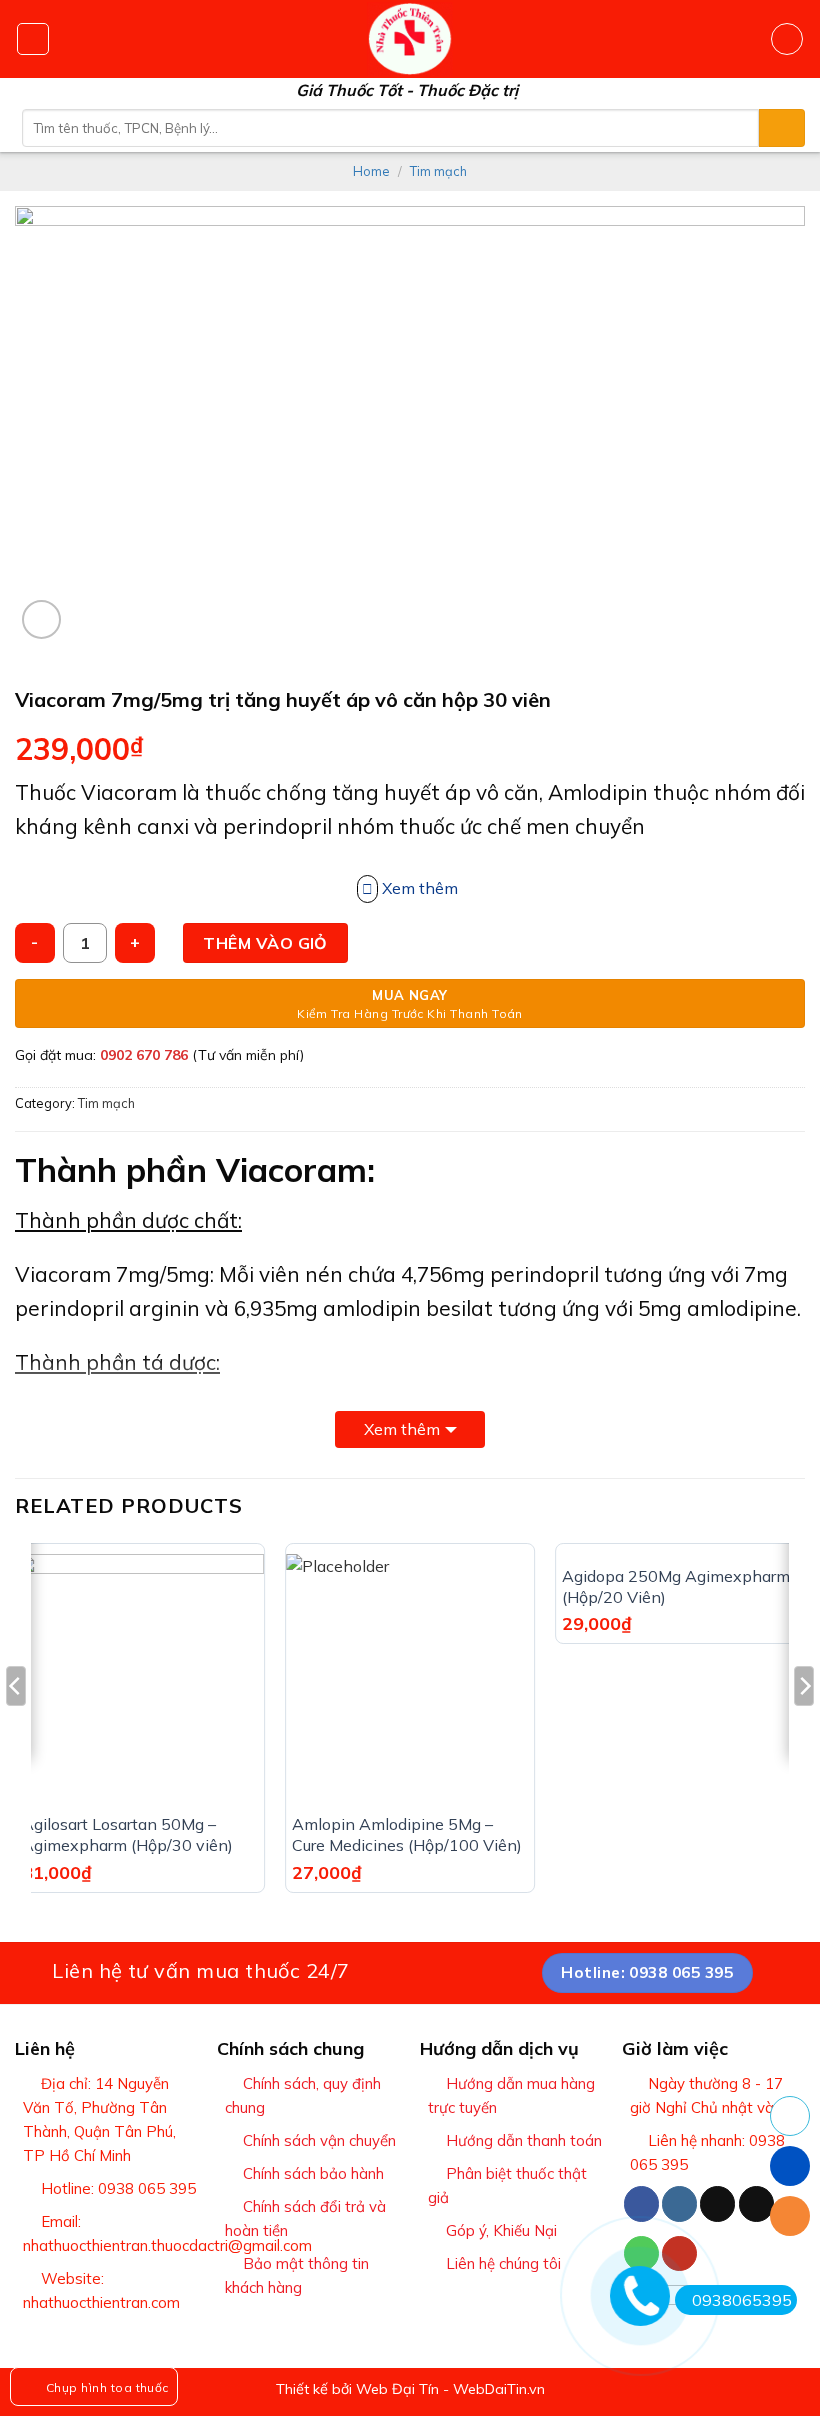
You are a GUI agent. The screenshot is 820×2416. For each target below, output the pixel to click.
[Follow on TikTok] (717, 2204)
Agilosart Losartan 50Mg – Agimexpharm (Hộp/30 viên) (127, 1834)
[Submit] (782, 128)
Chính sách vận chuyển (319, 2140)
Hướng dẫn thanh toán (524, 2140)
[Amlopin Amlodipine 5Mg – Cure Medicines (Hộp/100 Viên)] (410, 1678)
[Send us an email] (756, 2204)
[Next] (804, 1725)
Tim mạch (438, 171)
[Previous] (16, 1725)
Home (371, 171)
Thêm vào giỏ (265, 943)
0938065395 (742, 2300)
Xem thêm (402, 1429)
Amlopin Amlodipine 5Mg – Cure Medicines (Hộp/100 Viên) (407, 1834)
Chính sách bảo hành (313, 2173)
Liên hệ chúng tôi (503, 2263)
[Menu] (33, 39)
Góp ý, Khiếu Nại (501, 2230)
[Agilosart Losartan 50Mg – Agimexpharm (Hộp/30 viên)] (140, 1678)
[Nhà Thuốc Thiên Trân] (410, 39)
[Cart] (787, 39)
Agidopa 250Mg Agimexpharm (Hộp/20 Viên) (676, 1586)
